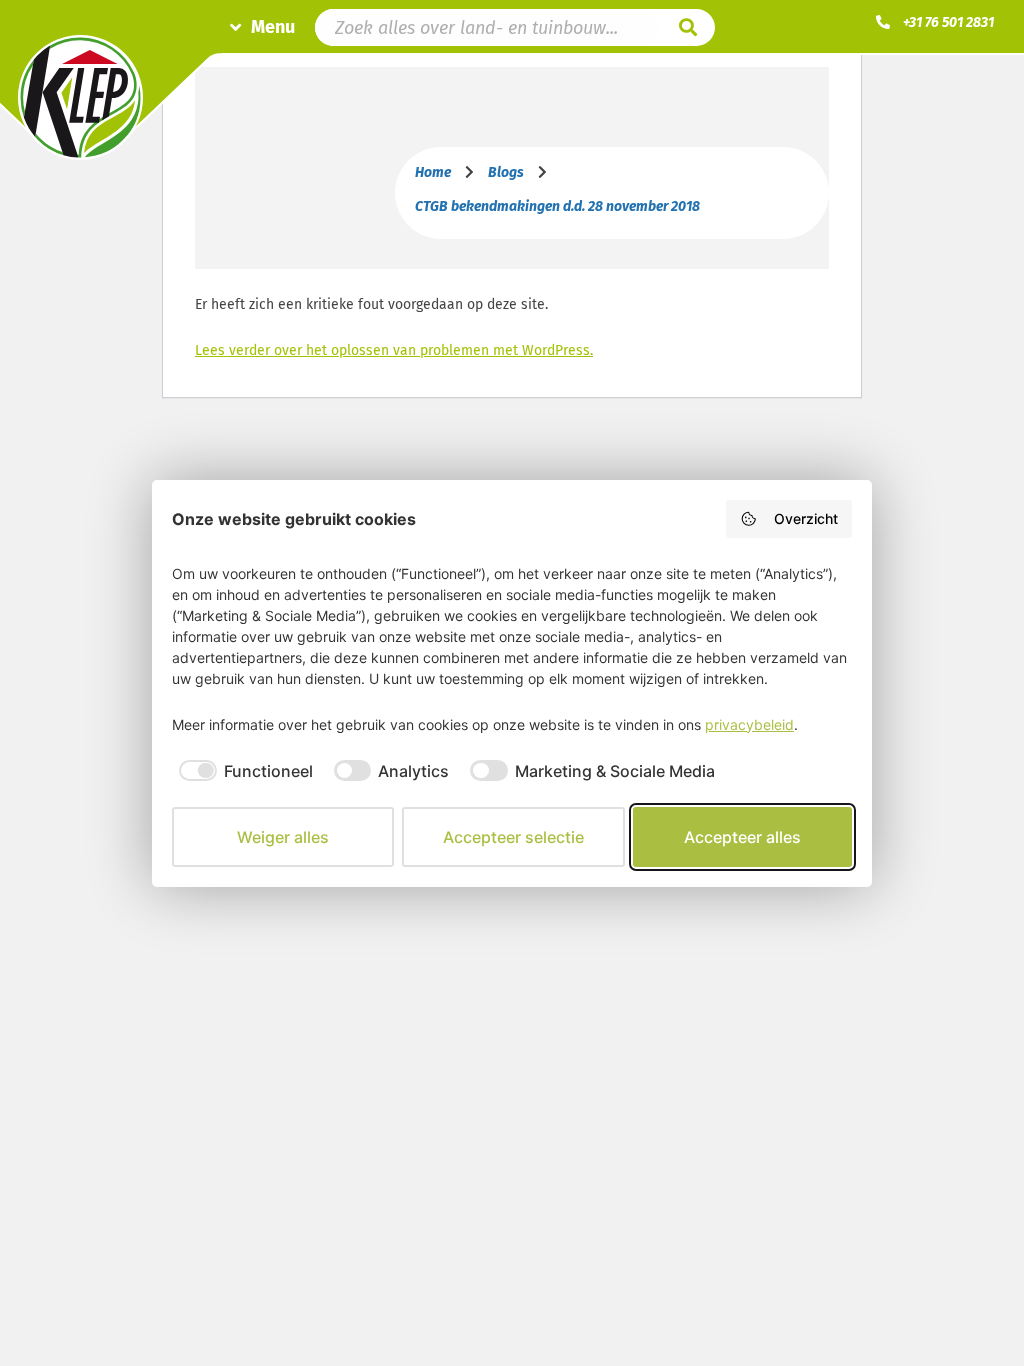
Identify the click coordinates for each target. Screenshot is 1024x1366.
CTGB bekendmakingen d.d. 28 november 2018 (557, 206)
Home (433, 172)
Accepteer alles (742, 837)
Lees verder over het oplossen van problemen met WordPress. (394, 350)
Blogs (506, 172)
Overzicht (806, 518)
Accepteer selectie (513, 837)
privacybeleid (749, 724)
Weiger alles (283, 837)
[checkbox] (242, 771)
